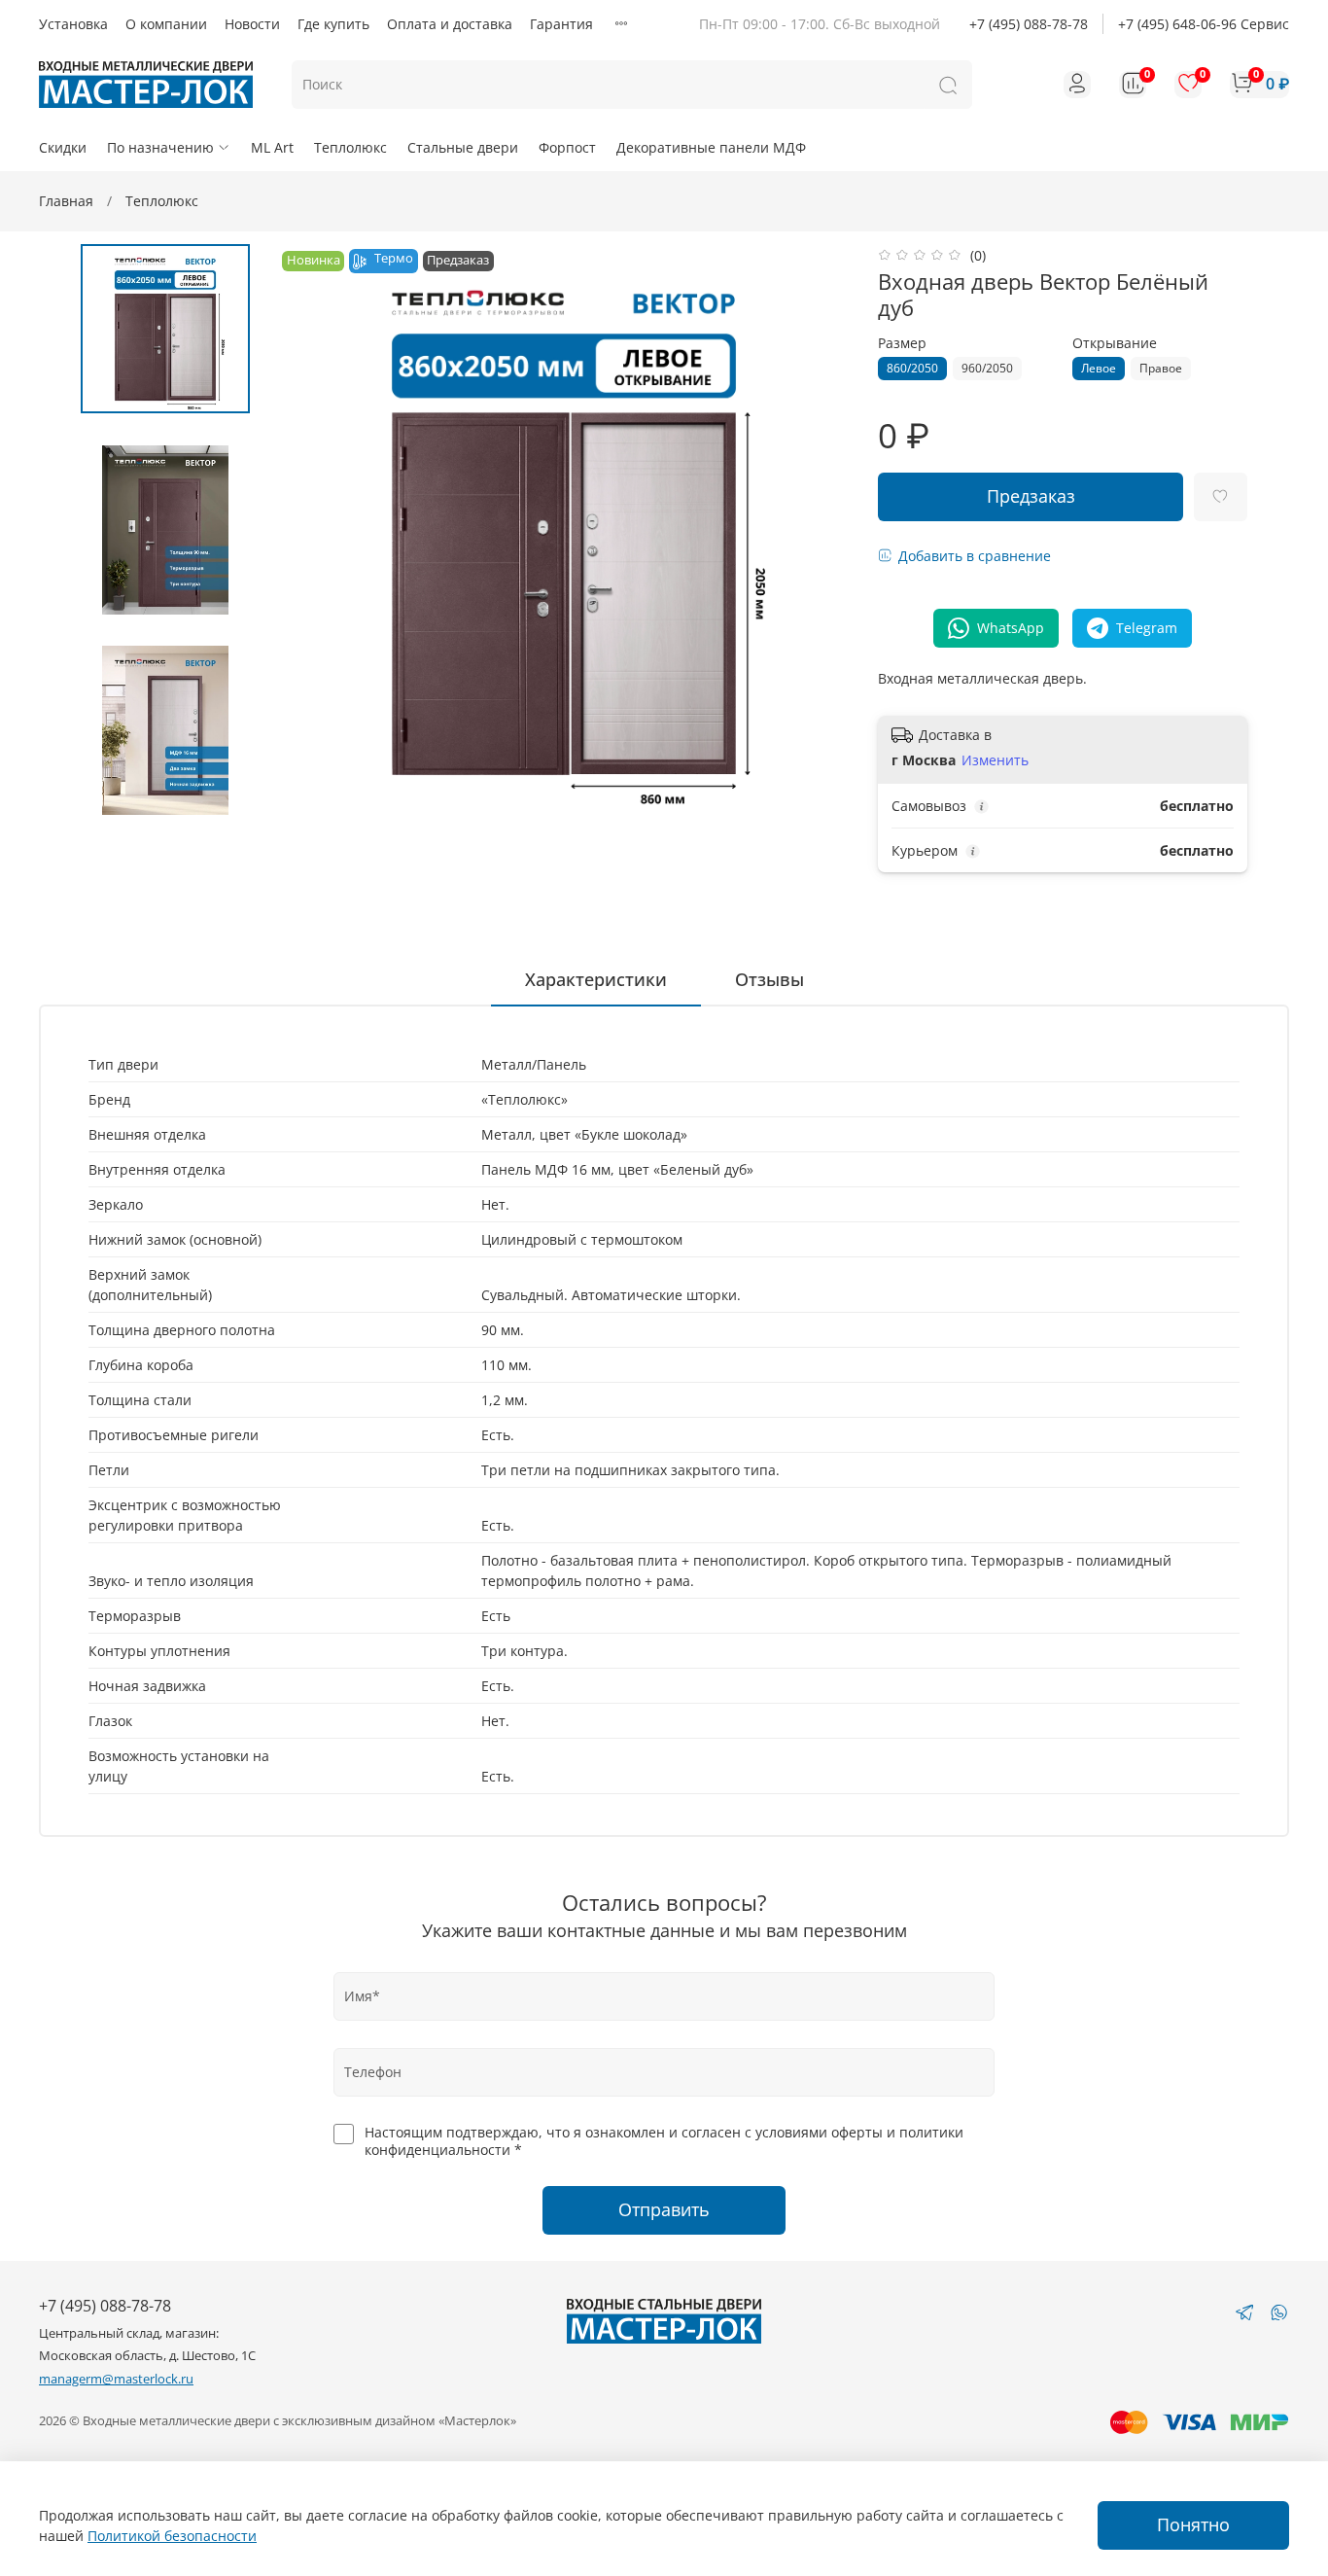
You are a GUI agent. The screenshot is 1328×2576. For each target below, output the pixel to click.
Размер (902, 344)
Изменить (995, 760)
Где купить (333, 24)
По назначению (160, 147)
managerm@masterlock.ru (116, 2379)
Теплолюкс (350, 147)
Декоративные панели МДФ (711, 147)
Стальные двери (463, 147)
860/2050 (912, 368)
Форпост (567, 147)
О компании (166, 24)
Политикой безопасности (172, 2536)
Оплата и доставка (450, 24)
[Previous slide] (311, 531)
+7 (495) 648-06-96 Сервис (1204, 24)
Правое (1161, 368)
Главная (66, 201)
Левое (1099, 368)
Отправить (664, 2209)
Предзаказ (1031, 496)
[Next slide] (817, 531)
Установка (73, 24)
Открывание (1115, 344)
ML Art (272, 147)
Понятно (1193, 2524)
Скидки (63, 147)
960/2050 (987, 368)
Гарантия (561, 24)
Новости (252, 24)
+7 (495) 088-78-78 (1029, 24)
